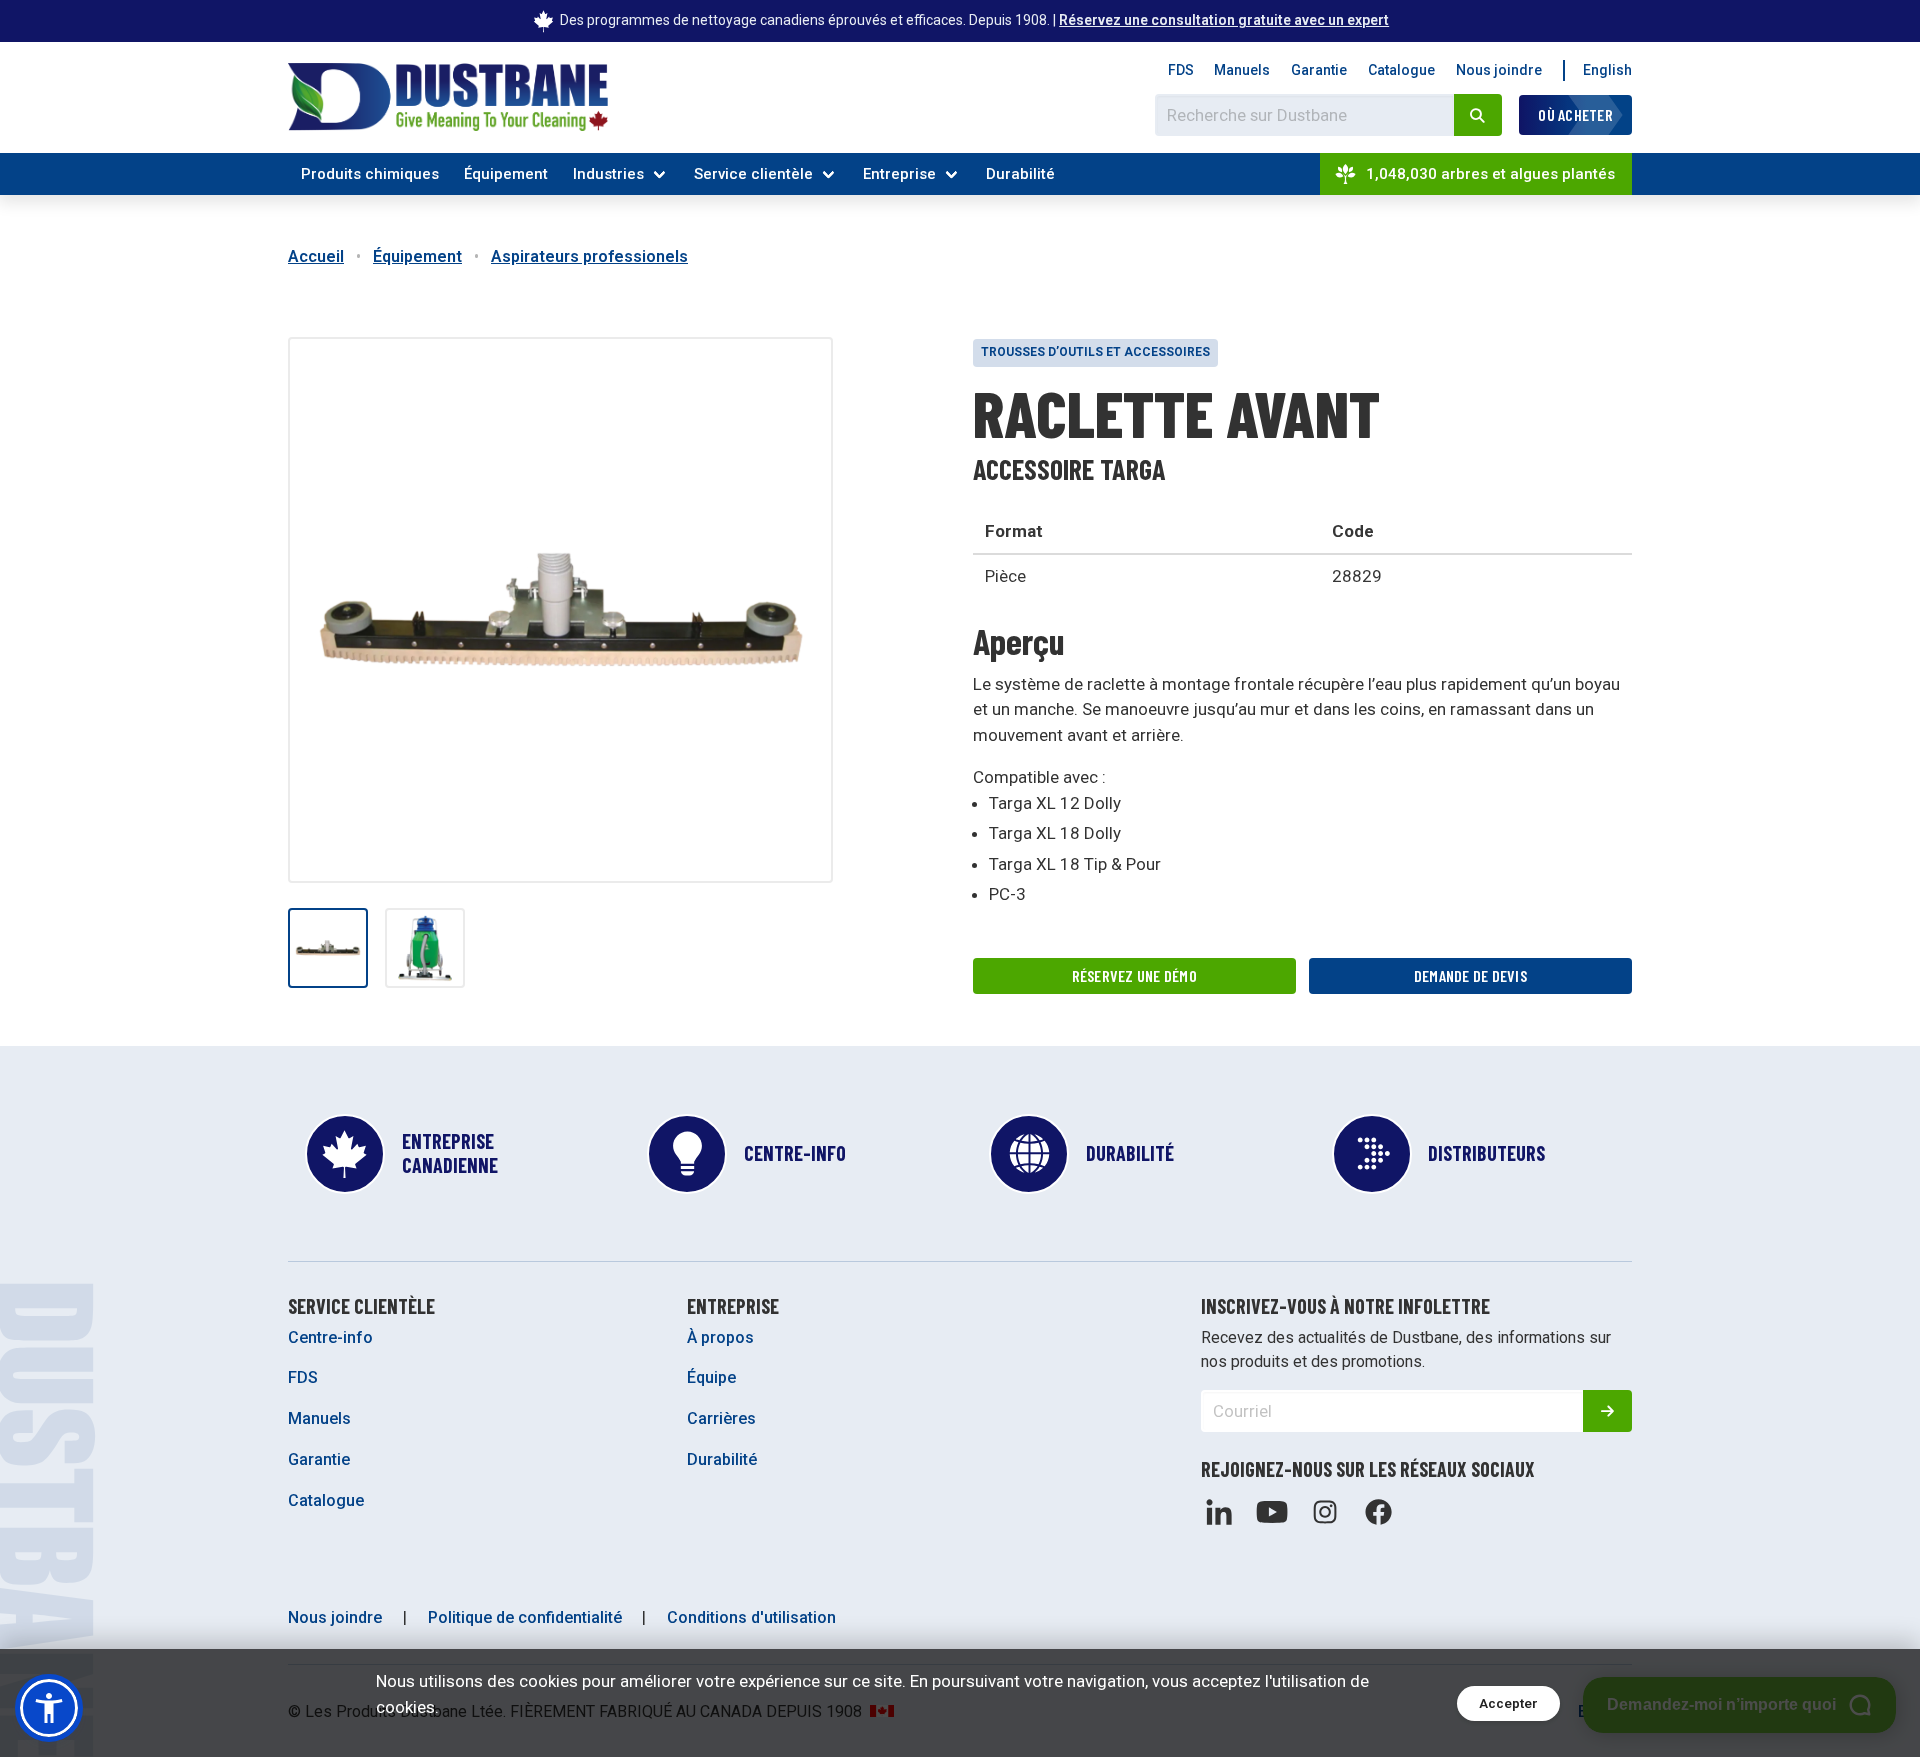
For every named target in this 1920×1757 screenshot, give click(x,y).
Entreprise (899, 174)
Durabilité (1020, 174)
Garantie (1319, 70)
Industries (608, 174)
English (1607, 70)
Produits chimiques (370, 174)
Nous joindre (1499, 70)
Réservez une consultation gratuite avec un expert (1224, 20)
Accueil (316, 256)
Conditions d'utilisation (751, 1617)
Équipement (506, 174)
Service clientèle (753, 174)
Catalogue (1401, 70)
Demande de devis (1470, 975)
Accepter (1508, 1703)
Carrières (721, 1418)
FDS (1181, 70)
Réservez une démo (1134, 975)
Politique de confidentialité (525, 1617)
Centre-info (330, 1337)
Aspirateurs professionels (589, 256)
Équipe (711, 1377)
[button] (49, 1708)
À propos (720, 1337)
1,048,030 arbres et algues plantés (1490, 174)
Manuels (1242, 70)
